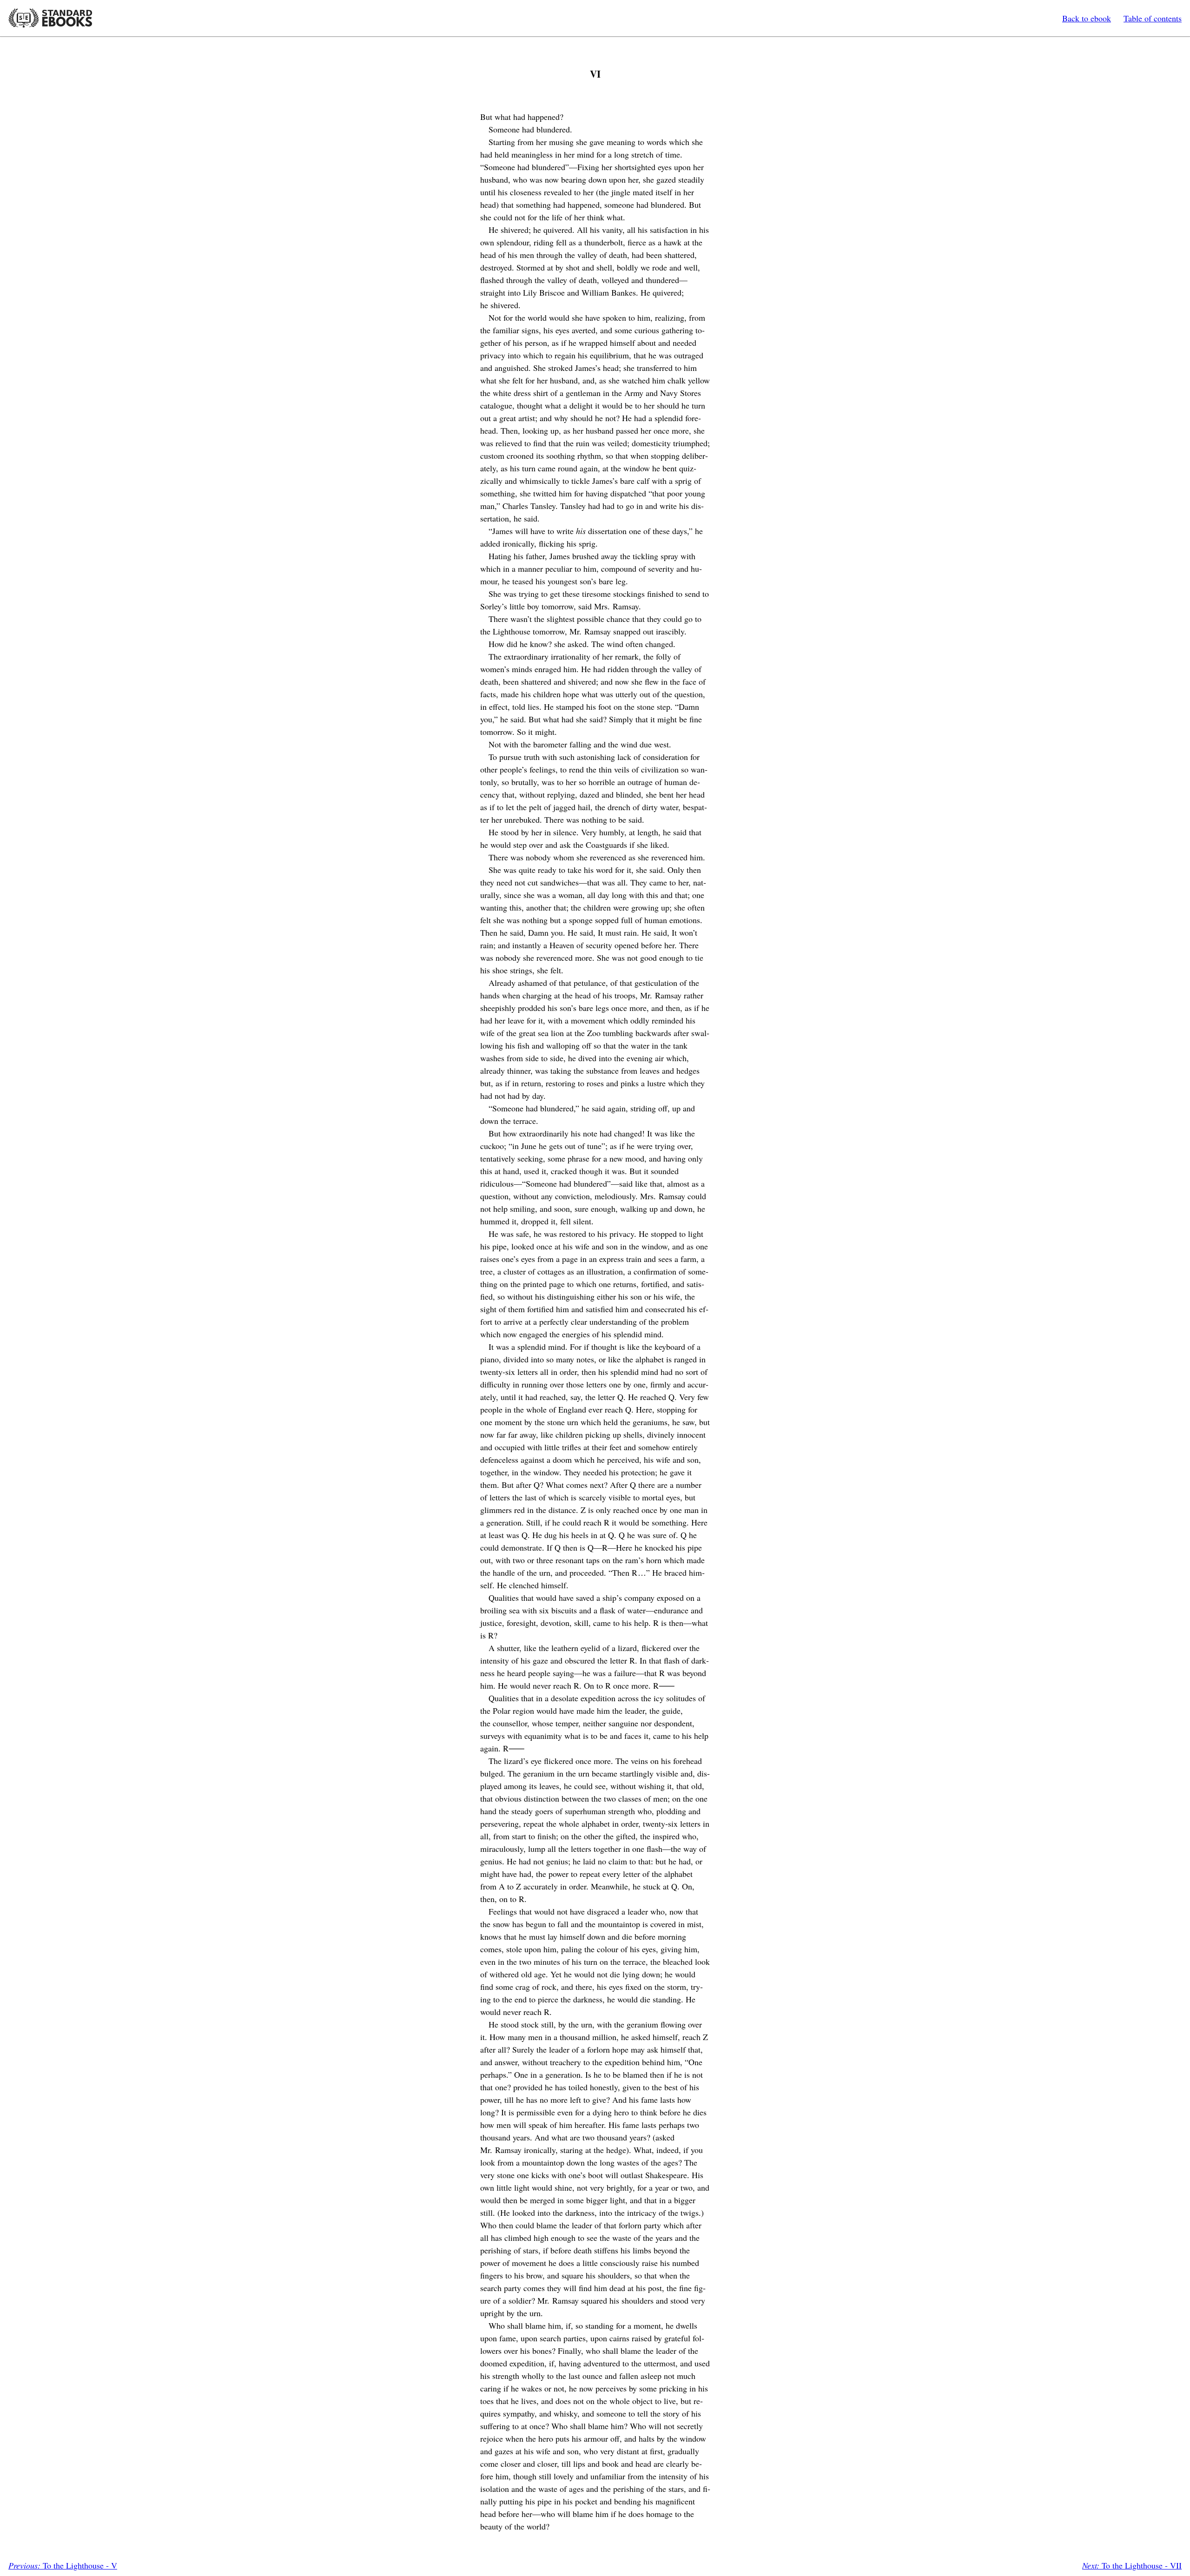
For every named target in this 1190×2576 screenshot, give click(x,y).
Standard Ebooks (50, 18)
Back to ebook (1087, 18)
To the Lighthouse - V (63, 2565)
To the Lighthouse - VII (1132, 2565)
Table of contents (1153, 18)
